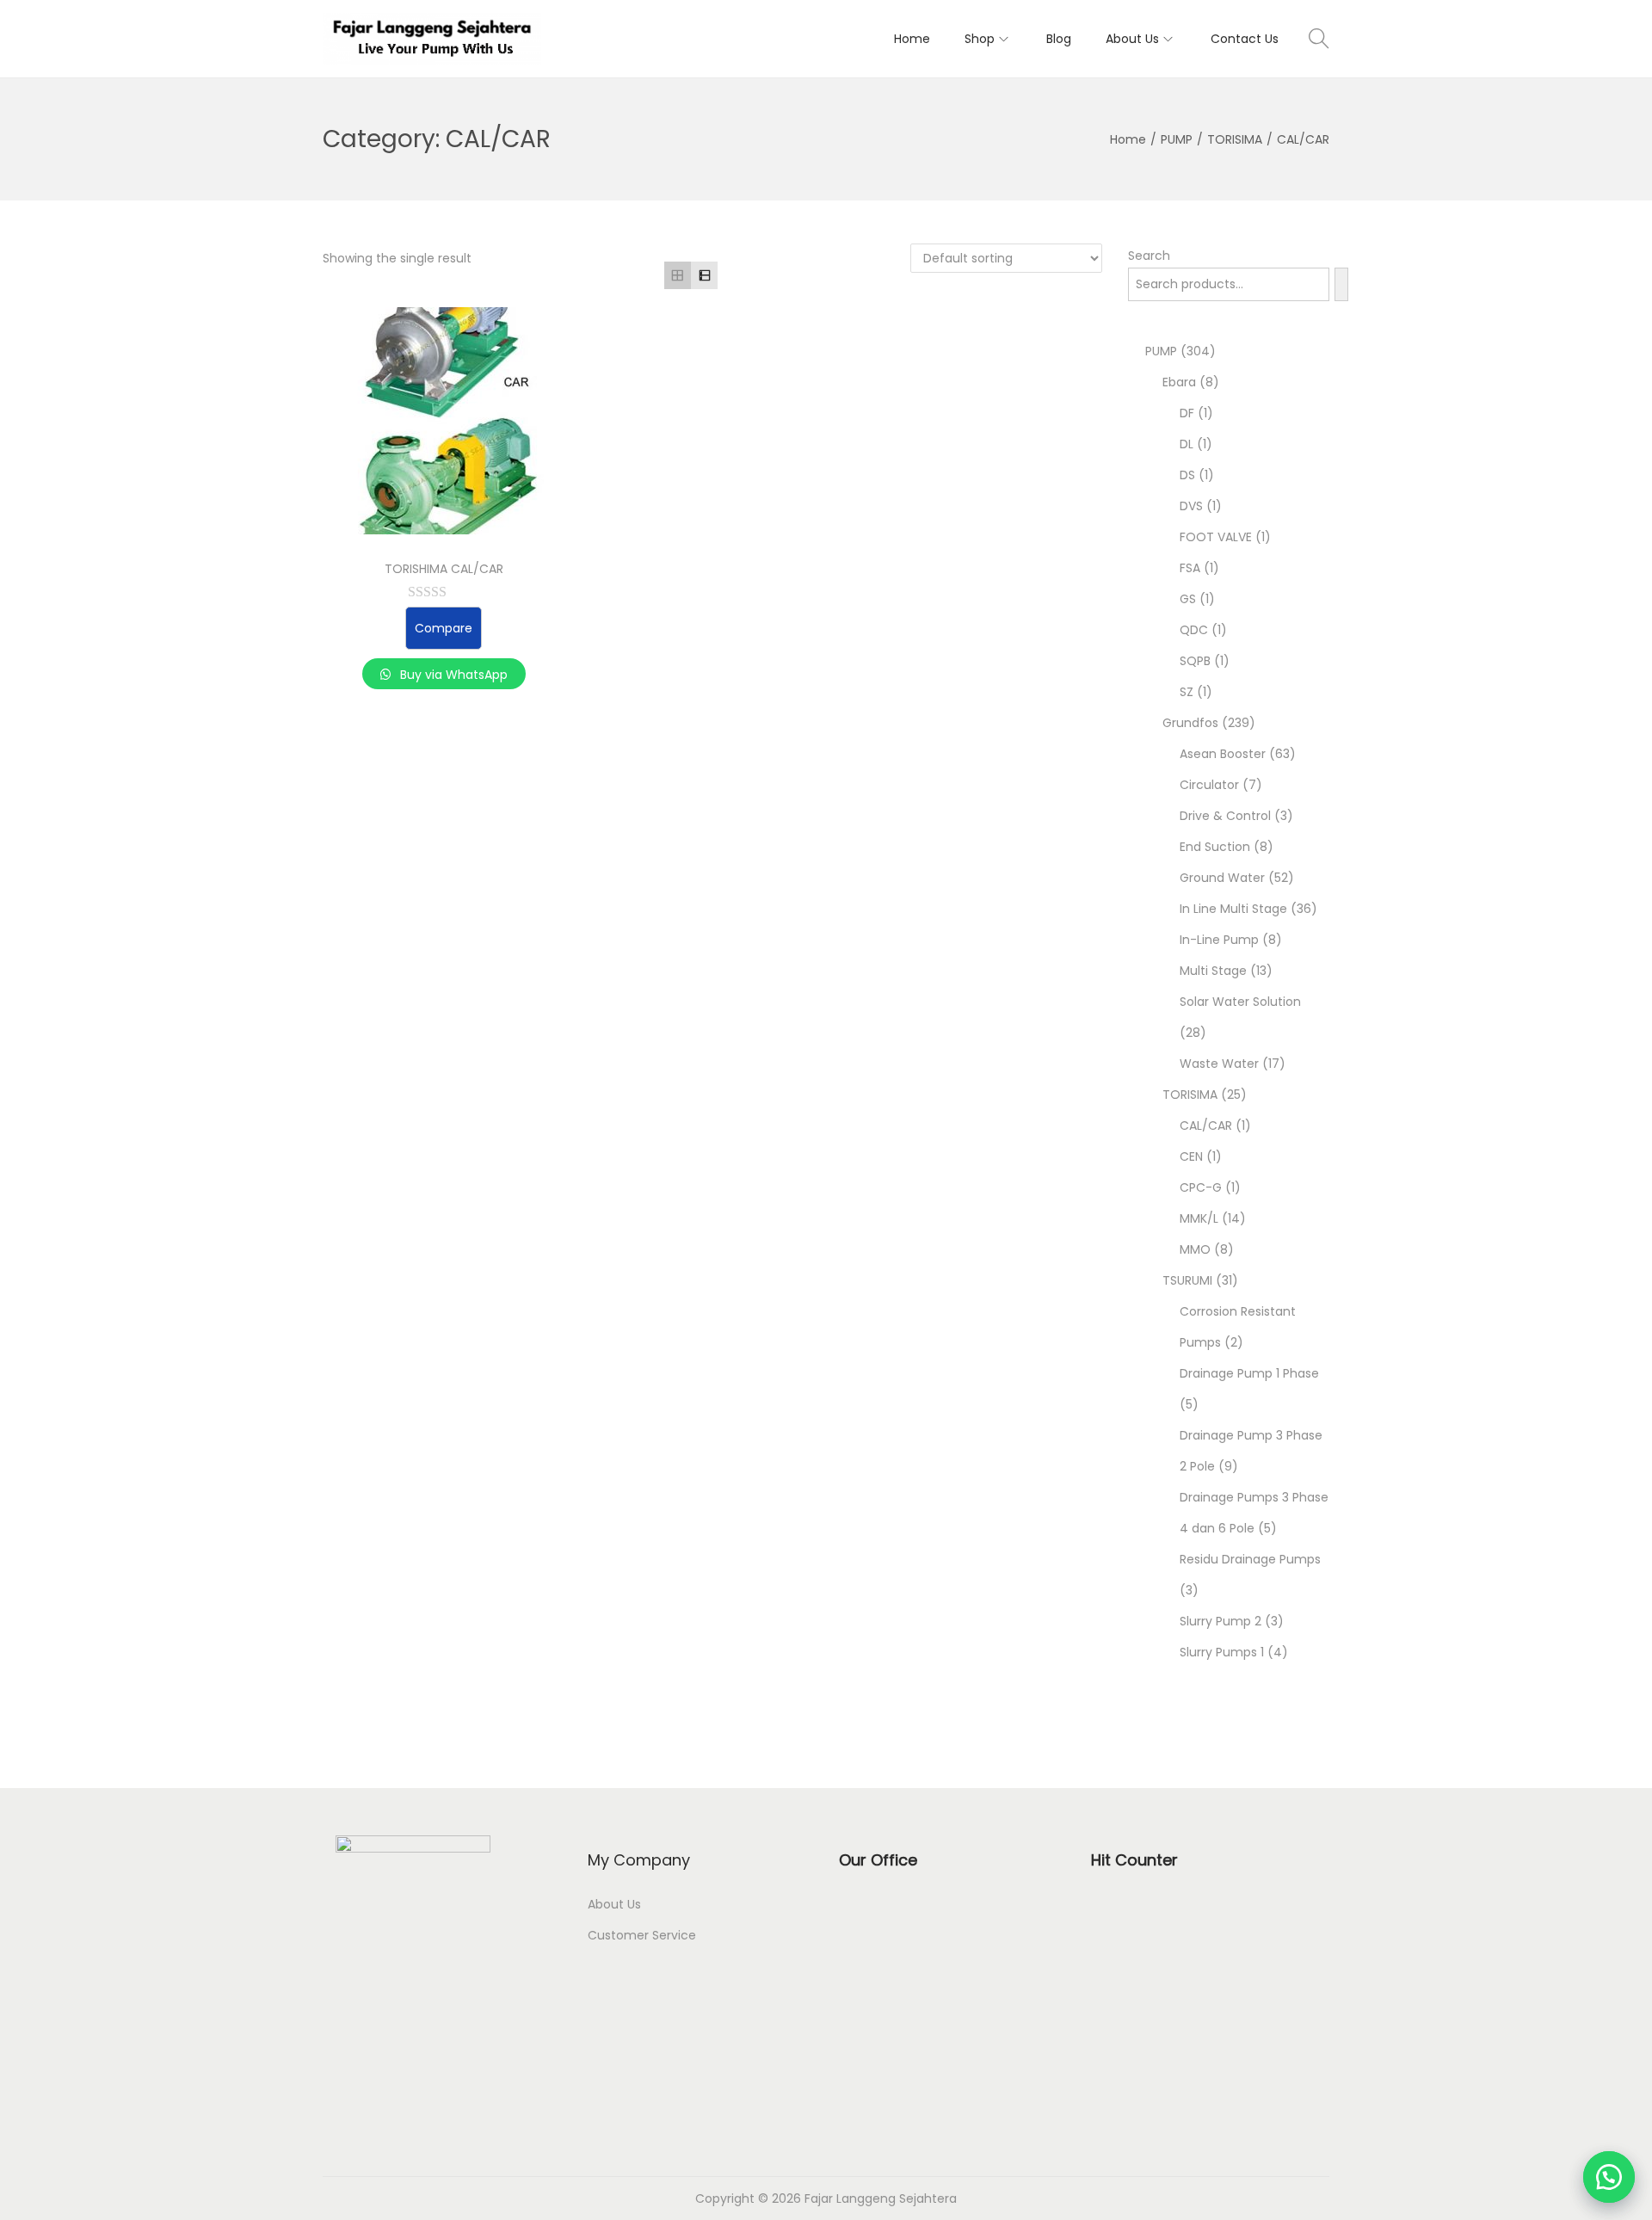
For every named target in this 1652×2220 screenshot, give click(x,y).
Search (1149, 256)
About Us (614, 1904)
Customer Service (642, 1935)
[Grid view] (678, 275)
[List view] (704, 275)
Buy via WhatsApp (452, 675)
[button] (1609, 2177)
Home (1128, 139)
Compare (444, 628)
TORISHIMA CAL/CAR (444, 569)
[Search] (1341, 284)
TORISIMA (1235, 139)
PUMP (1177, 139)
